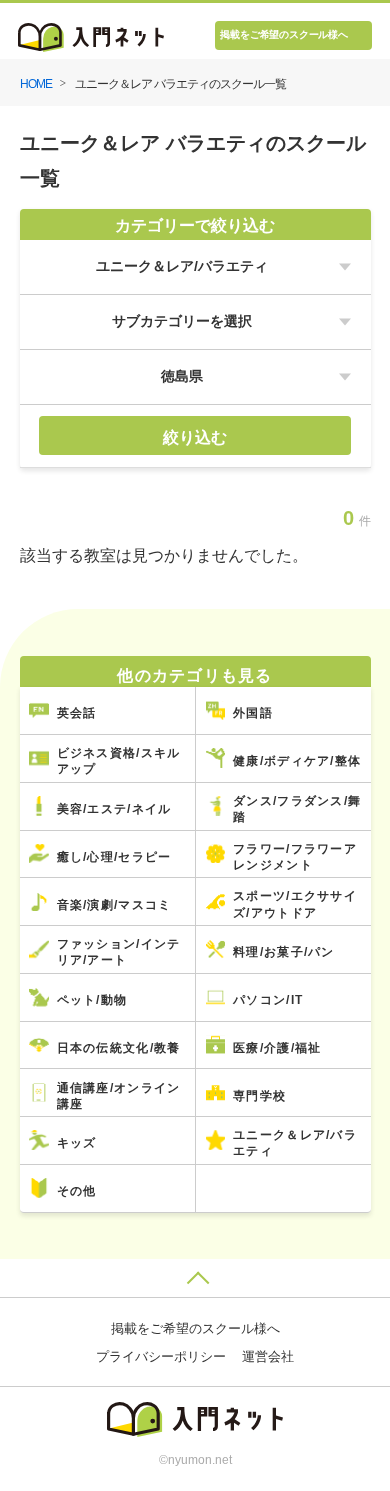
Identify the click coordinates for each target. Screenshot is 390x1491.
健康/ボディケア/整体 (297, 760)
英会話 (77, 712)
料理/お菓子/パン (284, 951)
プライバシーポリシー (161, 1357)
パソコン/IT (268, 999)
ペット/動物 (92, 999)
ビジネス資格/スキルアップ (119, 760)
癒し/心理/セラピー (114, 856)
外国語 (253, 712)
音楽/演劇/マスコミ (114, 904)
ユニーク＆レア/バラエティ (295, 1142)
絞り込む (195, 437)
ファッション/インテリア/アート (119, 951)
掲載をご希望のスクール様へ (283, 34)
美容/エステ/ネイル (114, 808)
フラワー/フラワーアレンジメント (295, 856)
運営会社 (268, 1357)
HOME (36, 83)
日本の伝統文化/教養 (119, 1047)
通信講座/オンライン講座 (119, 1095)
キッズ (77, 1142)
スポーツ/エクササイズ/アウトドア (295, 903)
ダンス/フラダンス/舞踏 (297, 808)
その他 (77, 1190)
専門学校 (259, 1095)
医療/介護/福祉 (277, 1047)
